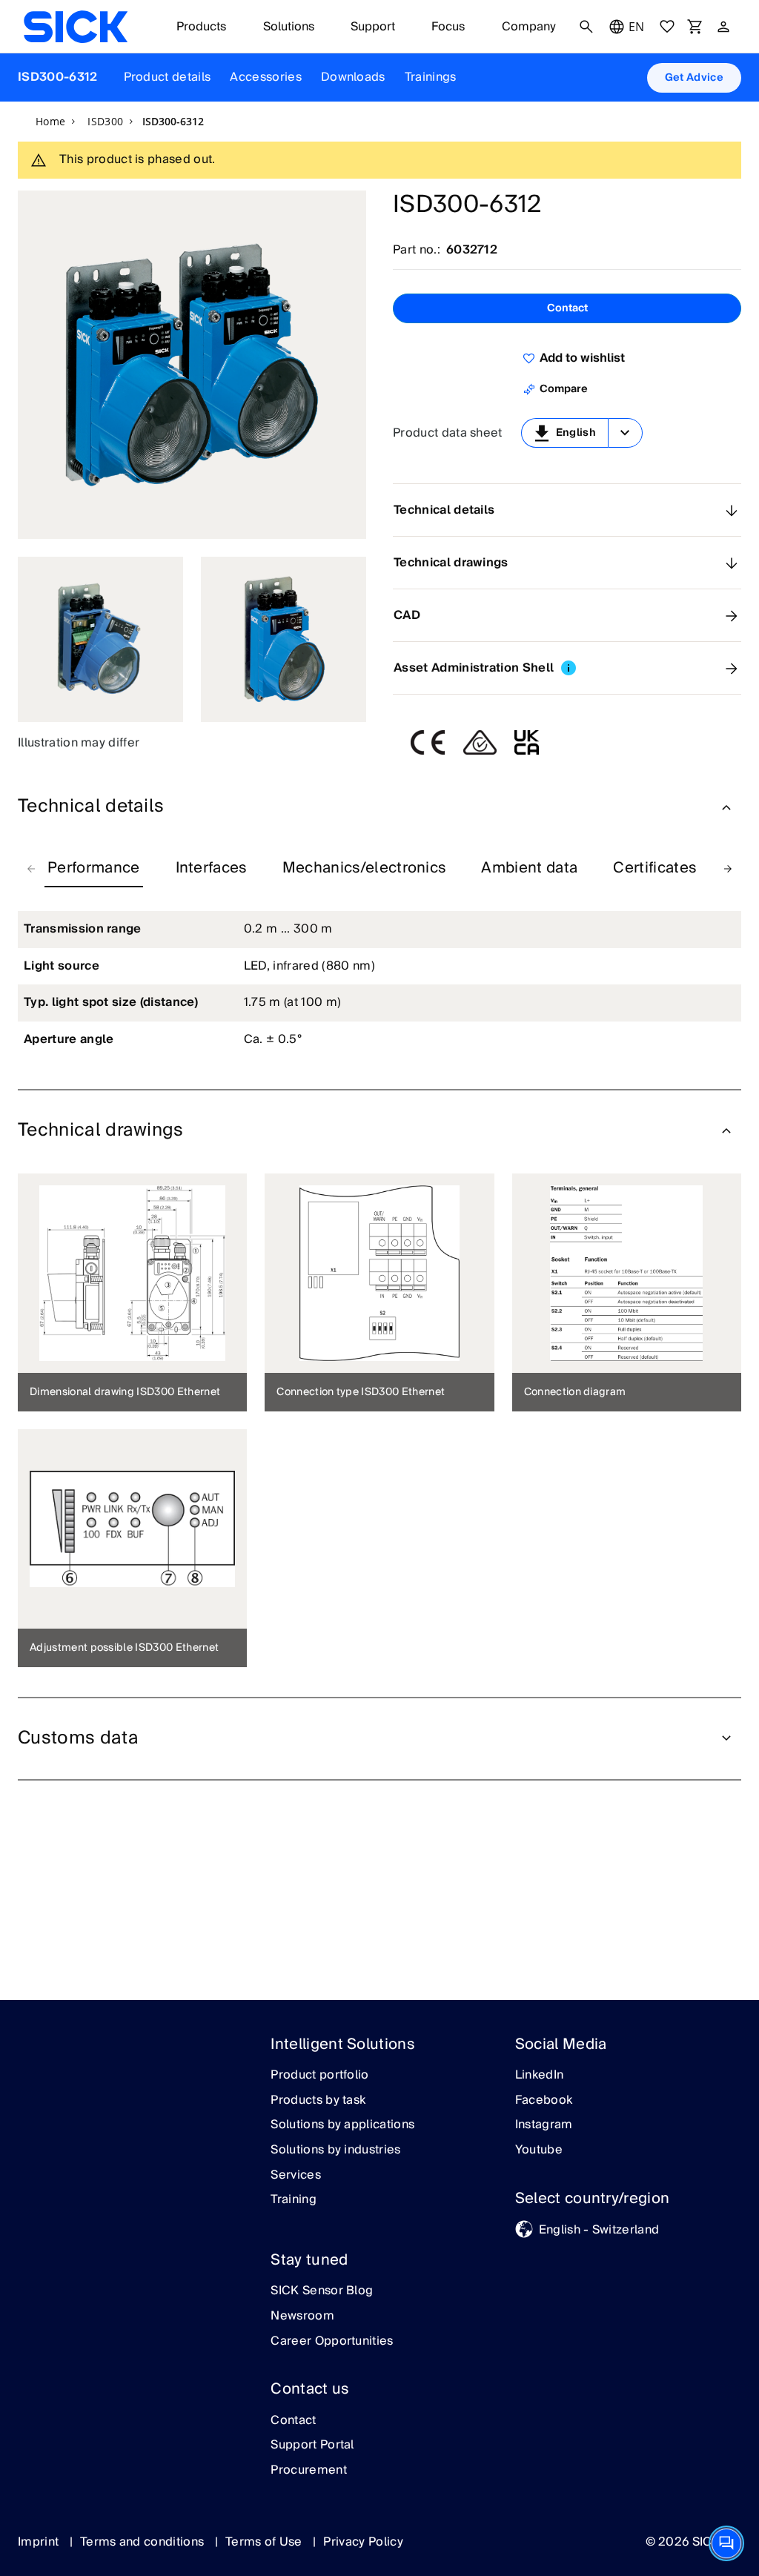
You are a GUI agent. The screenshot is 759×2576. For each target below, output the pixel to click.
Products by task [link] (318, 2101)
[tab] (94, 869)
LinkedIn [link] (540, 2076)
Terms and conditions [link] (144, 2542)
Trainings (431, 77)
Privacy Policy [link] (363, 2542)
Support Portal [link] (312, 2446)
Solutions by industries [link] (335, 2150)
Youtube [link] (539, 2150)
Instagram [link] (544, 2125)
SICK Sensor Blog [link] (322, 2291)
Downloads (353, 77)
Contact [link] (293, 2421)
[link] (76, 27)
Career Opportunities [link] (332, 2342)
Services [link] (296, 2176)
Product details (168, 77)
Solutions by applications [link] (342, 2125)
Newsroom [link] (302, 2317)
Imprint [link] (40, 2542)
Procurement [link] (309, 2471)
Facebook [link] (544, 2101)
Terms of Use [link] (265, 2542)
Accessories (266, 77)
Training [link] (294, 2200)
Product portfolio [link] (319, 2076)
